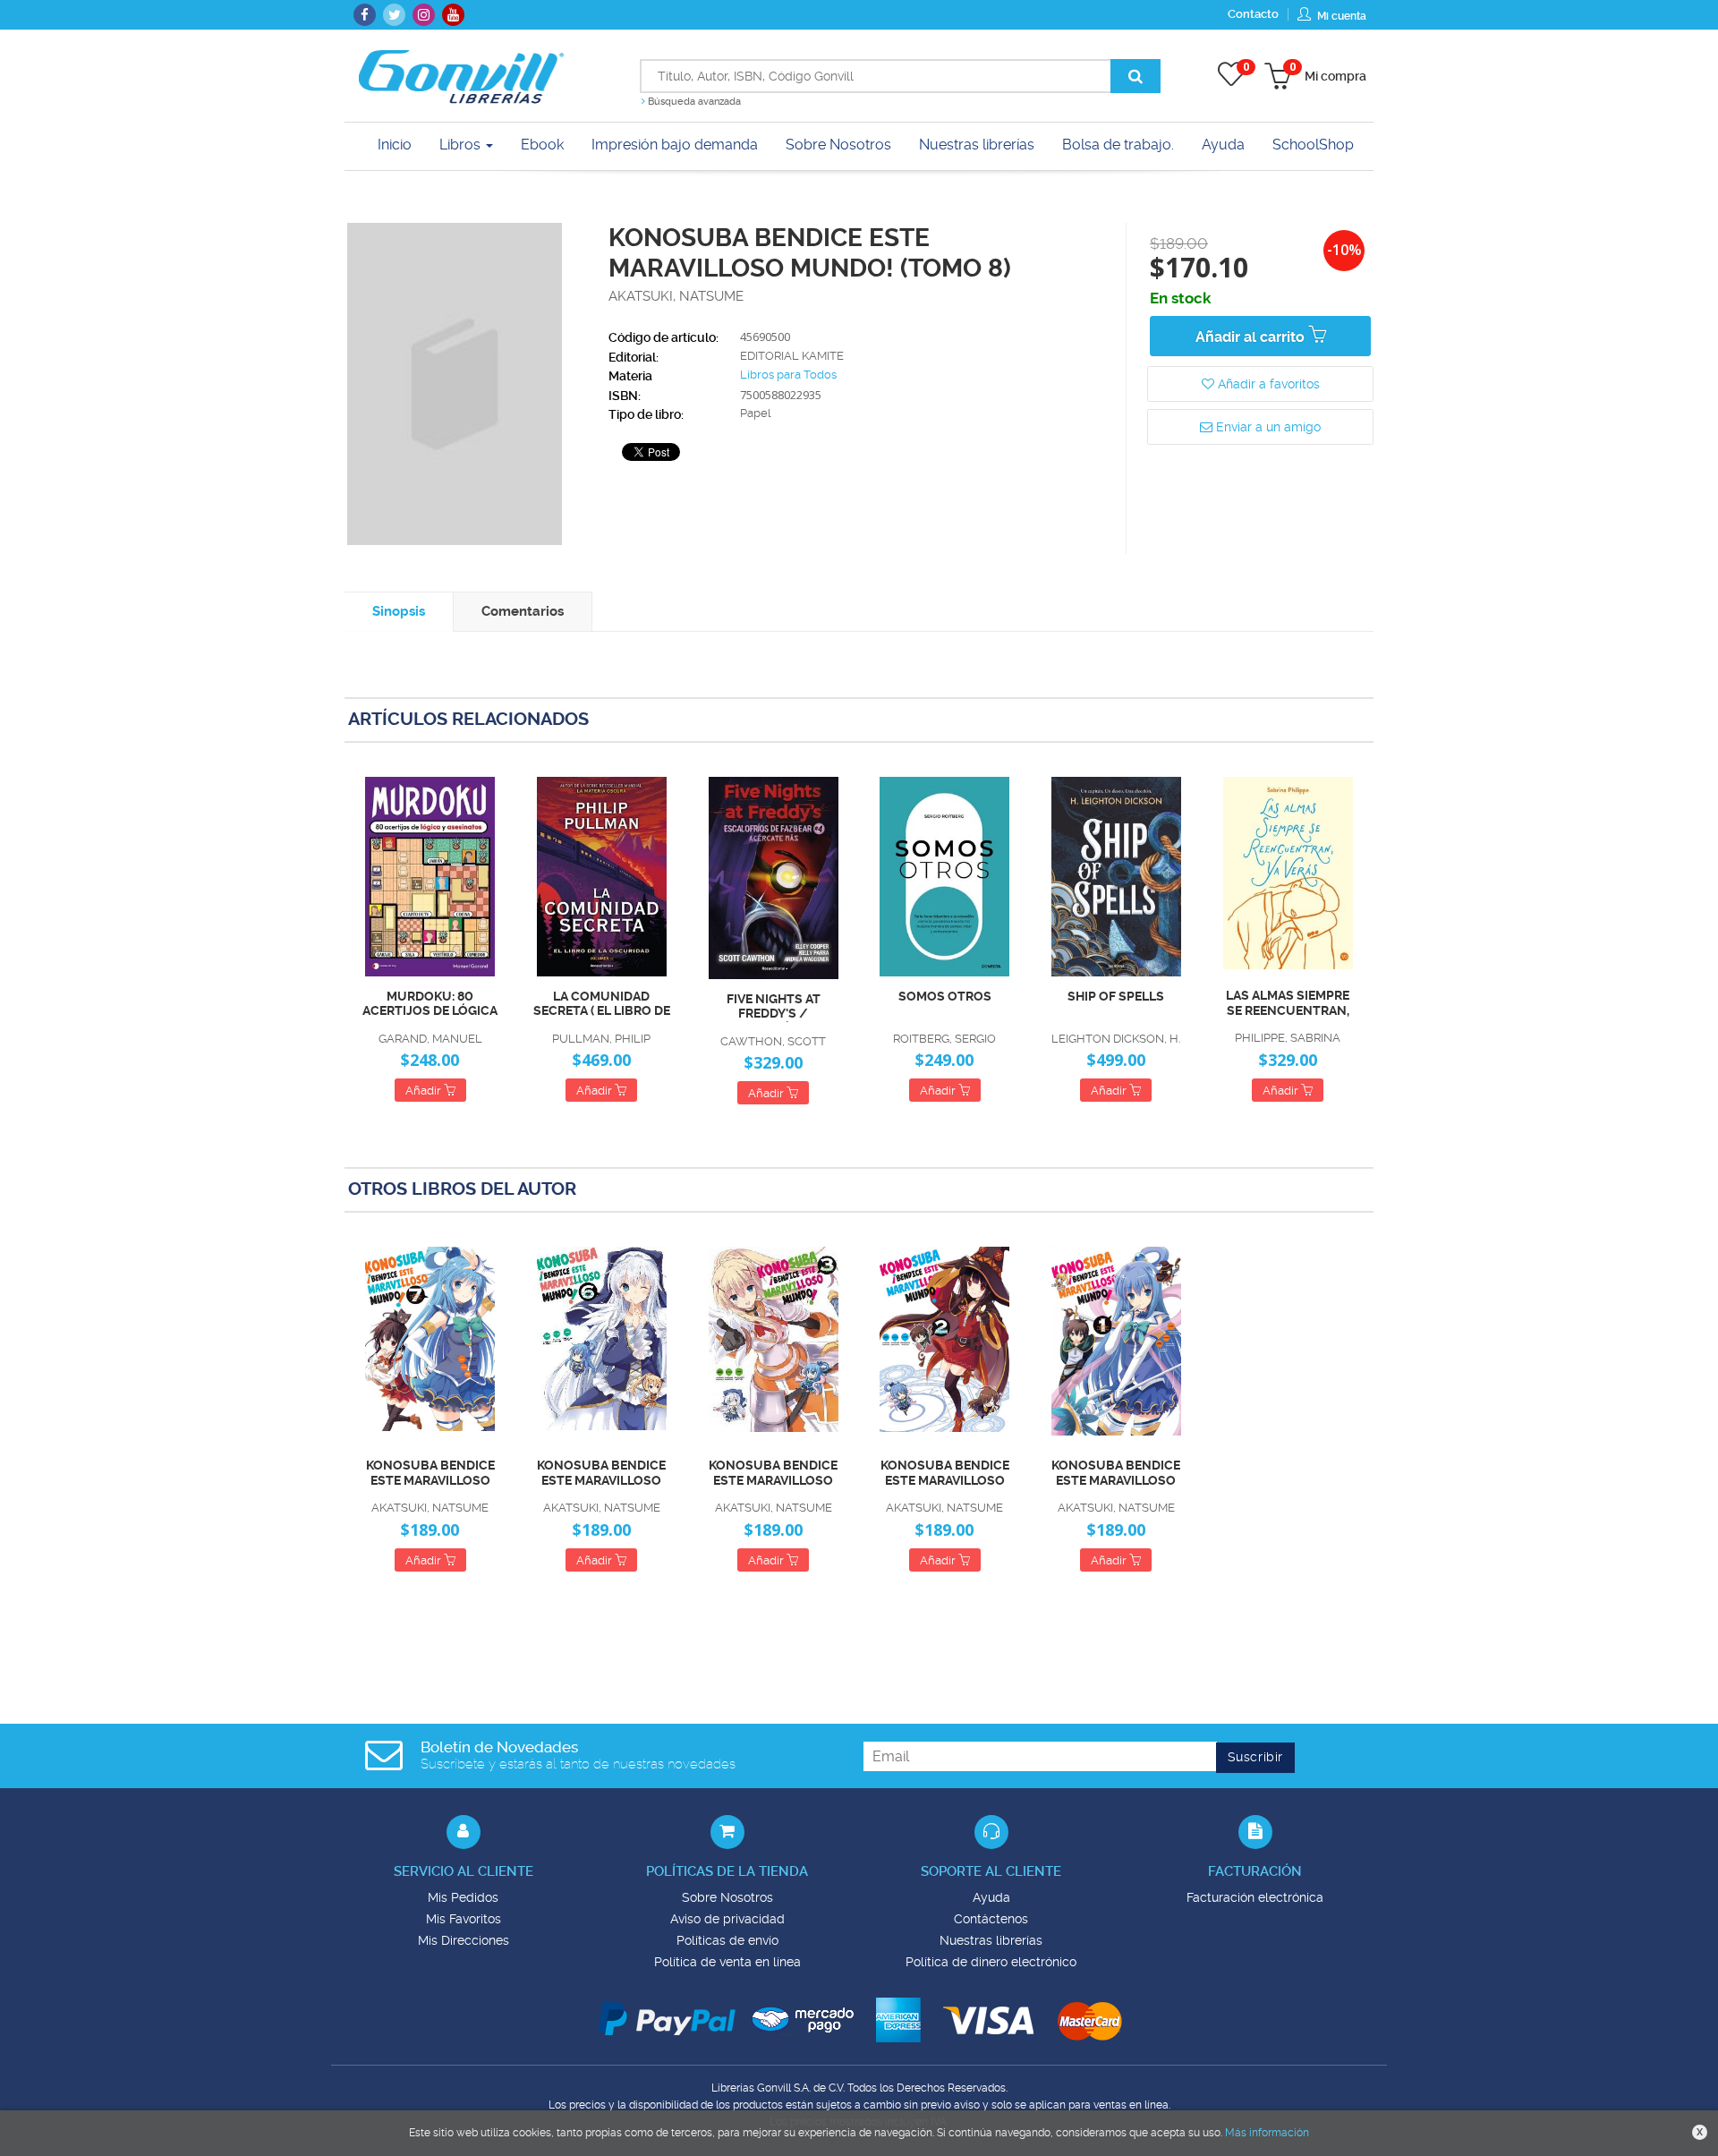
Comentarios (523, 611)
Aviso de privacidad (727, 1919)
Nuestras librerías (991, 1940)
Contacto (1253, 14)
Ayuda (991, 1897)
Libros (462, 145)
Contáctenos (991, 1919)
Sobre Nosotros (727, 1897)
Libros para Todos (788, 375)
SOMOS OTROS (945, 996)
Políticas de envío (727, 1940)
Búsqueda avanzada (693, 102)
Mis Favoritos (464, 1919)
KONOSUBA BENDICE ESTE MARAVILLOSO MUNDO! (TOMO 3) (773, 1473)
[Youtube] (453, 15)
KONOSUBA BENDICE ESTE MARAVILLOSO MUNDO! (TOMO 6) (601, 1473)
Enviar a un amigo (1267, 427)
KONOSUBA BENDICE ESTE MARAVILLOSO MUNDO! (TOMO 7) (430, 1473)
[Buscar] (1135, 76)
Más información (1267, 2133)
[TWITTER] (394, 15)
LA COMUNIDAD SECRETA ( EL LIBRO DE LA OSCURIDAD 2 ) (602, 1004)
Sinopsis (399, 611)
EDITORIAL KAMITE (792, 356)
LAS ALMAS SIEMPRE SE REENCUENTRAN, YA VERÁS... (1288, 1003)
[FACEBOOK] (365, 15)
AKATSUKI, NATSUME (676, 296)
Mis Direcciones (464, 1940)
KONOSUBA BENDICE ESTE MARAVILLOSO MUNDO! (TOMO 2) (945, 1473)
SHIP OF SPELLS (1116, 996)
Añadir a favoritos (1267, 384)
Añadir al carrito (1252, 337)
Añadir (425, 1091)
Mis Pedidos (463, 1897)
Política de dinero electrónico (991, 1962)
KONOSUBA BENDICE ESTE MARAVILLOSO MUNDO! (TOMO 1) (1116, 1473)
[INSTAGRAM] (424, 15)
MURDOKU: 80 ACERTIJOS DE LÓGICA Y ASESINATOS (430, 1004)
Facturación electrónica (1255, 1897)
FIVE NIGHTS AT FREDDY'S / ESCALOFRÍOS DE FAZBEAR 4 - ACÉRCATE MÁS (773, 1007)
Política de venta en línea (727, 1962)
